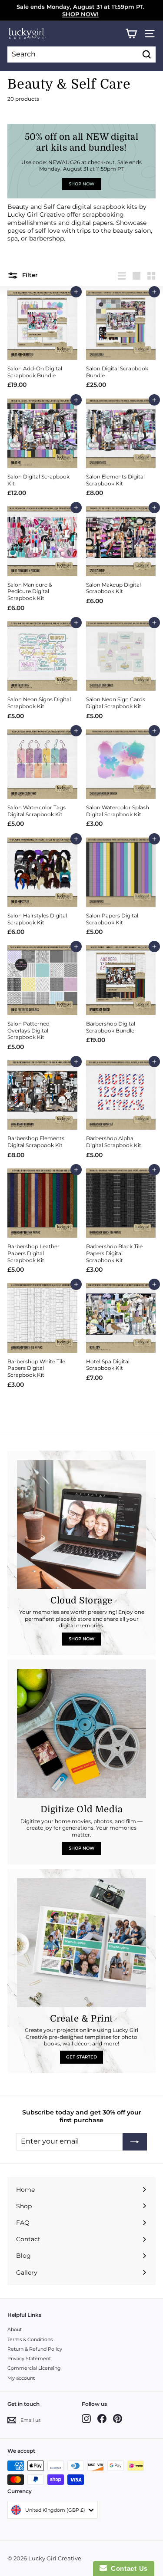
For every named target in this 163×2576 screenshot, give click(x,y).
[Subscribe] (135, 2142)
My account (21, 2378)
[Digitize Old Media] (81, 1733)
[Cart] (131, 34)
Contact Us (127, 2568)
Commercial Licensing (34, 2368)
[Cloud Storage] (81, 1525)
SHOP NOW (81, 1639)
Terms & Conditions (30, 2339)
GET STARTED (81, 2057)
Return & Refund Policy (35, 2349)
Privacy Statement (29, 2358)
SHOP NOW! (80, 14)
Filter (29, 275)
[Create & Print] (81, 1943)
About (15, 2329)
